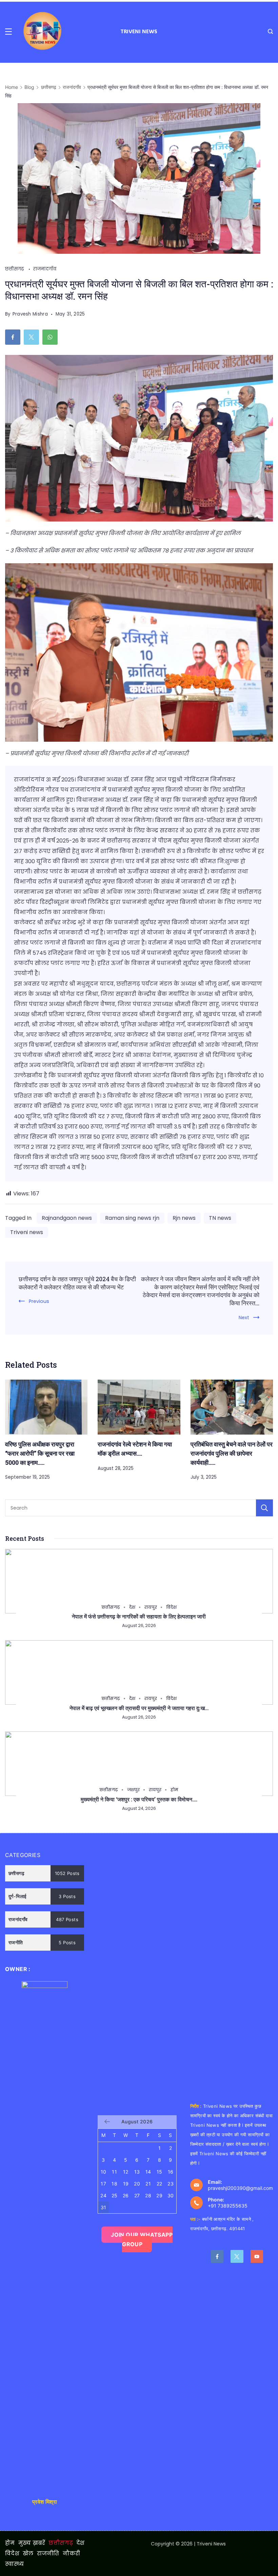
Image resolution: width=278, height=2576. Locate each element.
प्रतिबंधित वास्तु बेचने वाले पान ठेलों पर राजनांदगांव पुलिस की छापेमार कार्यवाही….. (232, 1453)
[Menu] (8, 32)
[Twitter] (237, 2256)
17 (103, 2184)
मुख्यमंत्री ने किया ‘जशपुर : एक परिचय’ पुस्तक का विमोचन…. (139, 1799)
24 (103, 2195)
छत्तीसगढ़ (15, 269)
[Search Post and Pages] (270, 31)
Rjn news (184, 1218)
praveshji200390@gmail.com (240, 2188)
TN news (220, 1218)
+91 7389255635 (228, 2206)
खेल (28, 2554)
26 (126, 2195)
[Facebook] (217, 2256)
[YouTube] (257, 2256)
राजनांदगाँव (45, 269)
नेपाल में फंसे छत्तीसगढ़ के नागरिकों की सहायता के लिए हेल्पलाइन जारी (139, 1616)
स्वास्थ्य (15, 2564)
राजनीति (48, 2554)
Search (264, 1508)
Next (244, 1318)
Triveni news (27, 1232)
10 (104, 2172)
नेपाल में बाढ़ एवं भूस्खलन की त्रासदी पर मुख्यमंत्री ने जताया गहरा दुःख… (139, 1708)
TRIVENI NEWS (139, 31)
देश (132, 1607)
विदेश (171, 1607)
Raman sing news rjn (132, 1218)
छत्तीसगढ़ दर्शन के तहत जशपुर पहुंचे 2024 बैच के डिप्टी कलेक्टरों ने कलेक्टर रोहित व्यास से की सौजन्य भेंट (77, 1283)
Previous (39, 1301)
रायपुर (151, 1607)
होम (174, 1790)
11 (114, 2172)
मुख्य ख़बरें (32, 2543)
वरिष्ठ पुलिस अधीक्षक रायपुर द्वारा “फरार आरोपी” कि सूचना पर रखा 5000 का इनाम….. (40, 1453)
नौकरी (72, 2554)
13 (137, 2172)
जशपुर (133, 1790)
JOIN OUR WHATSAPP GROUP (142, 2239)
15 (160, 2172)
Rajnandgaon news (67, 1218)
